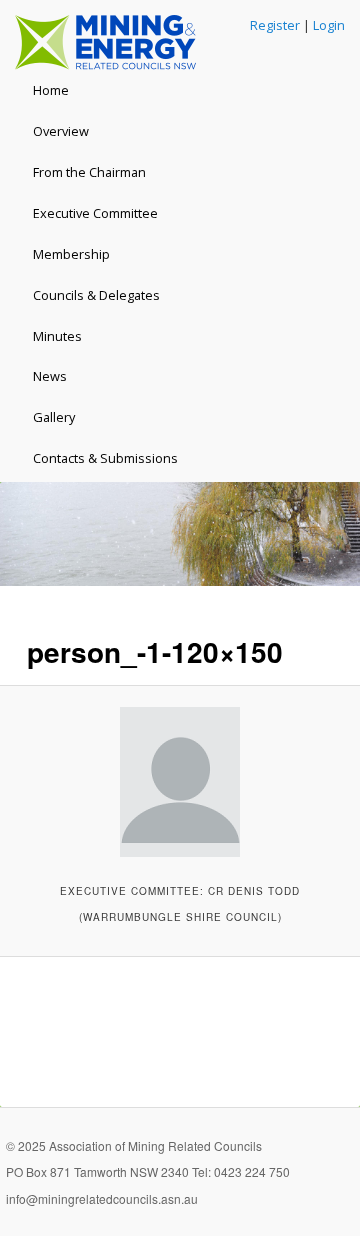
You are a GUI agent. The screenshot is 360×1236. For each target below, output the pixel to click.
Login (329, 25)
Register (275, 25)
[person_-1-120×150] (179, 782)
